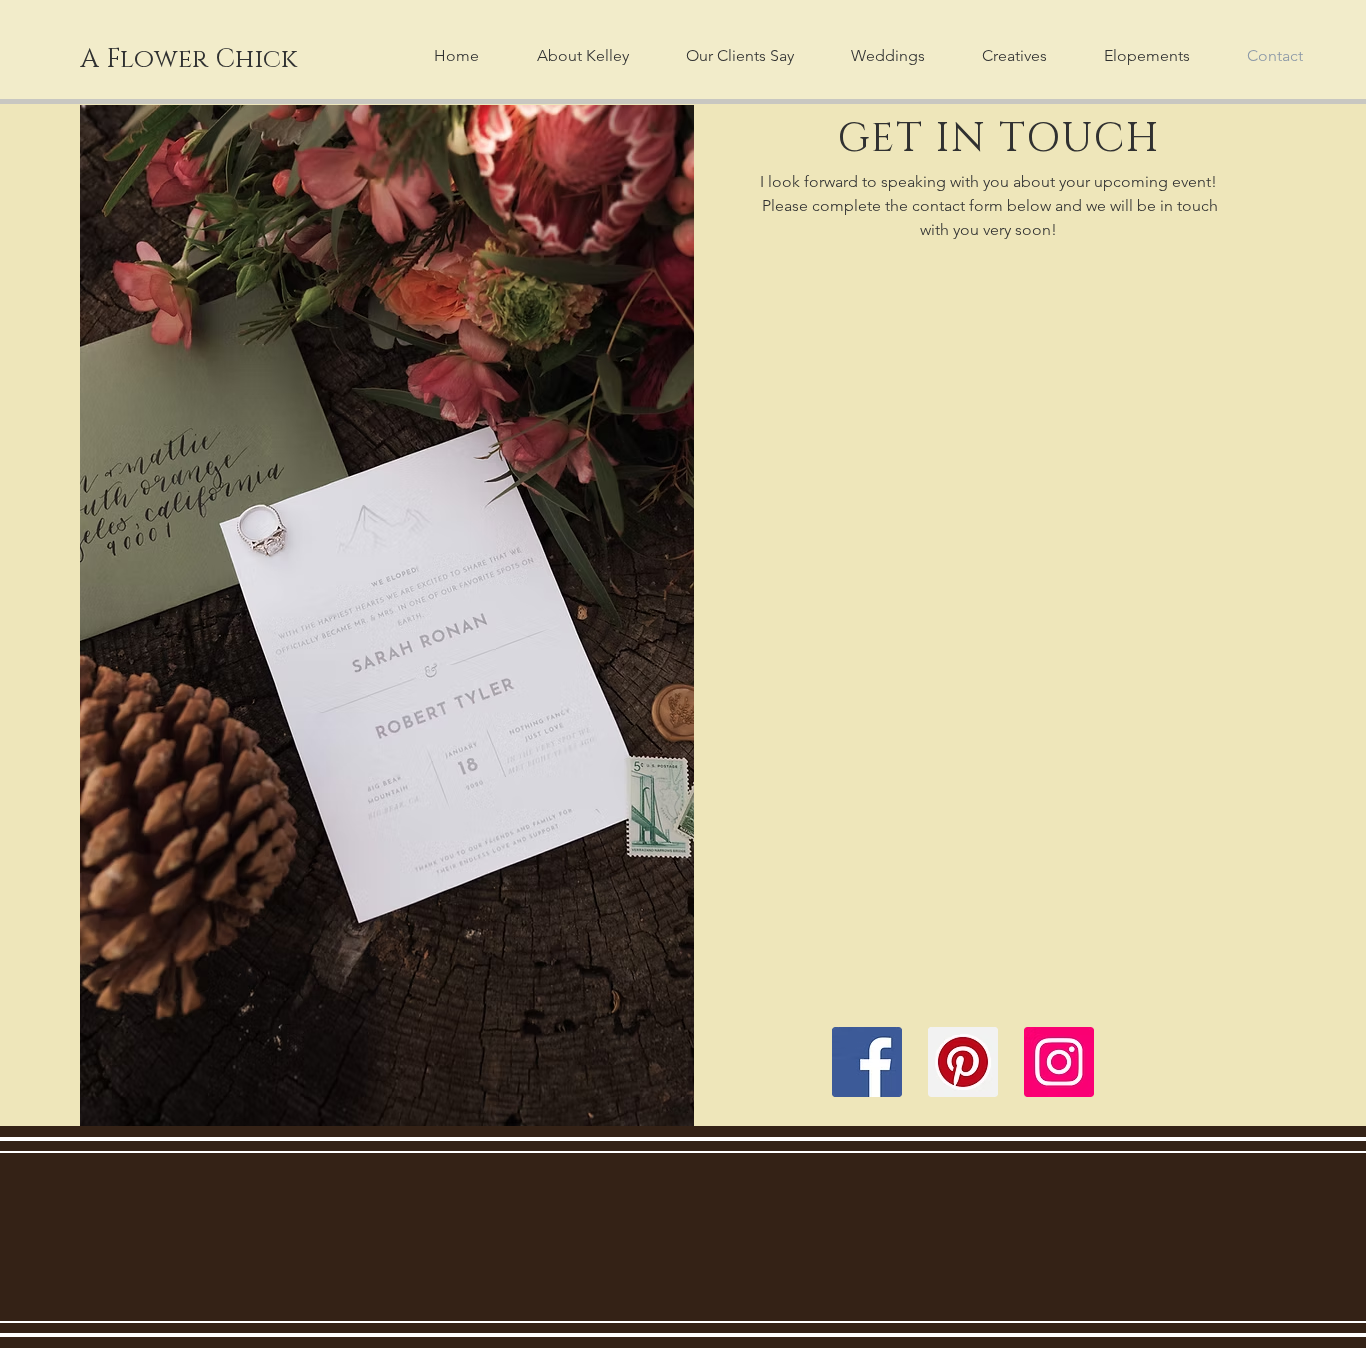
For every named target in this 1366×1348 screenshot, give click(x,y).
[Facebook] (867, 1062)
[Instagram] (1059, 1062)
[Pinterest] (963, 1062)
